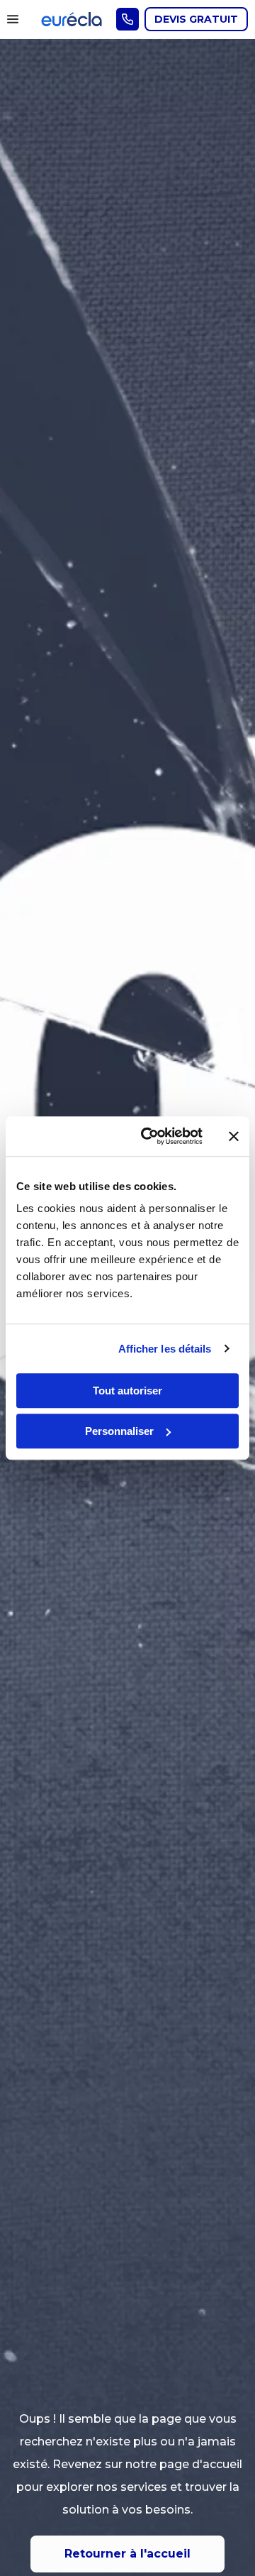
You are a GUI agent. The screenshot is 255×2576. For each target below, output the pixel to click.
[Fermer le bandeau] (234, 1136)
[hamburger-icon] (16, 19)
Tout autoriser (127, 1391)
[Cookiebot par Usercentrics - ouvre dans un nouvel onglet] (149, 1136)
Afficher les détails (165, 1349)
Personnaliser (119, 1431)
